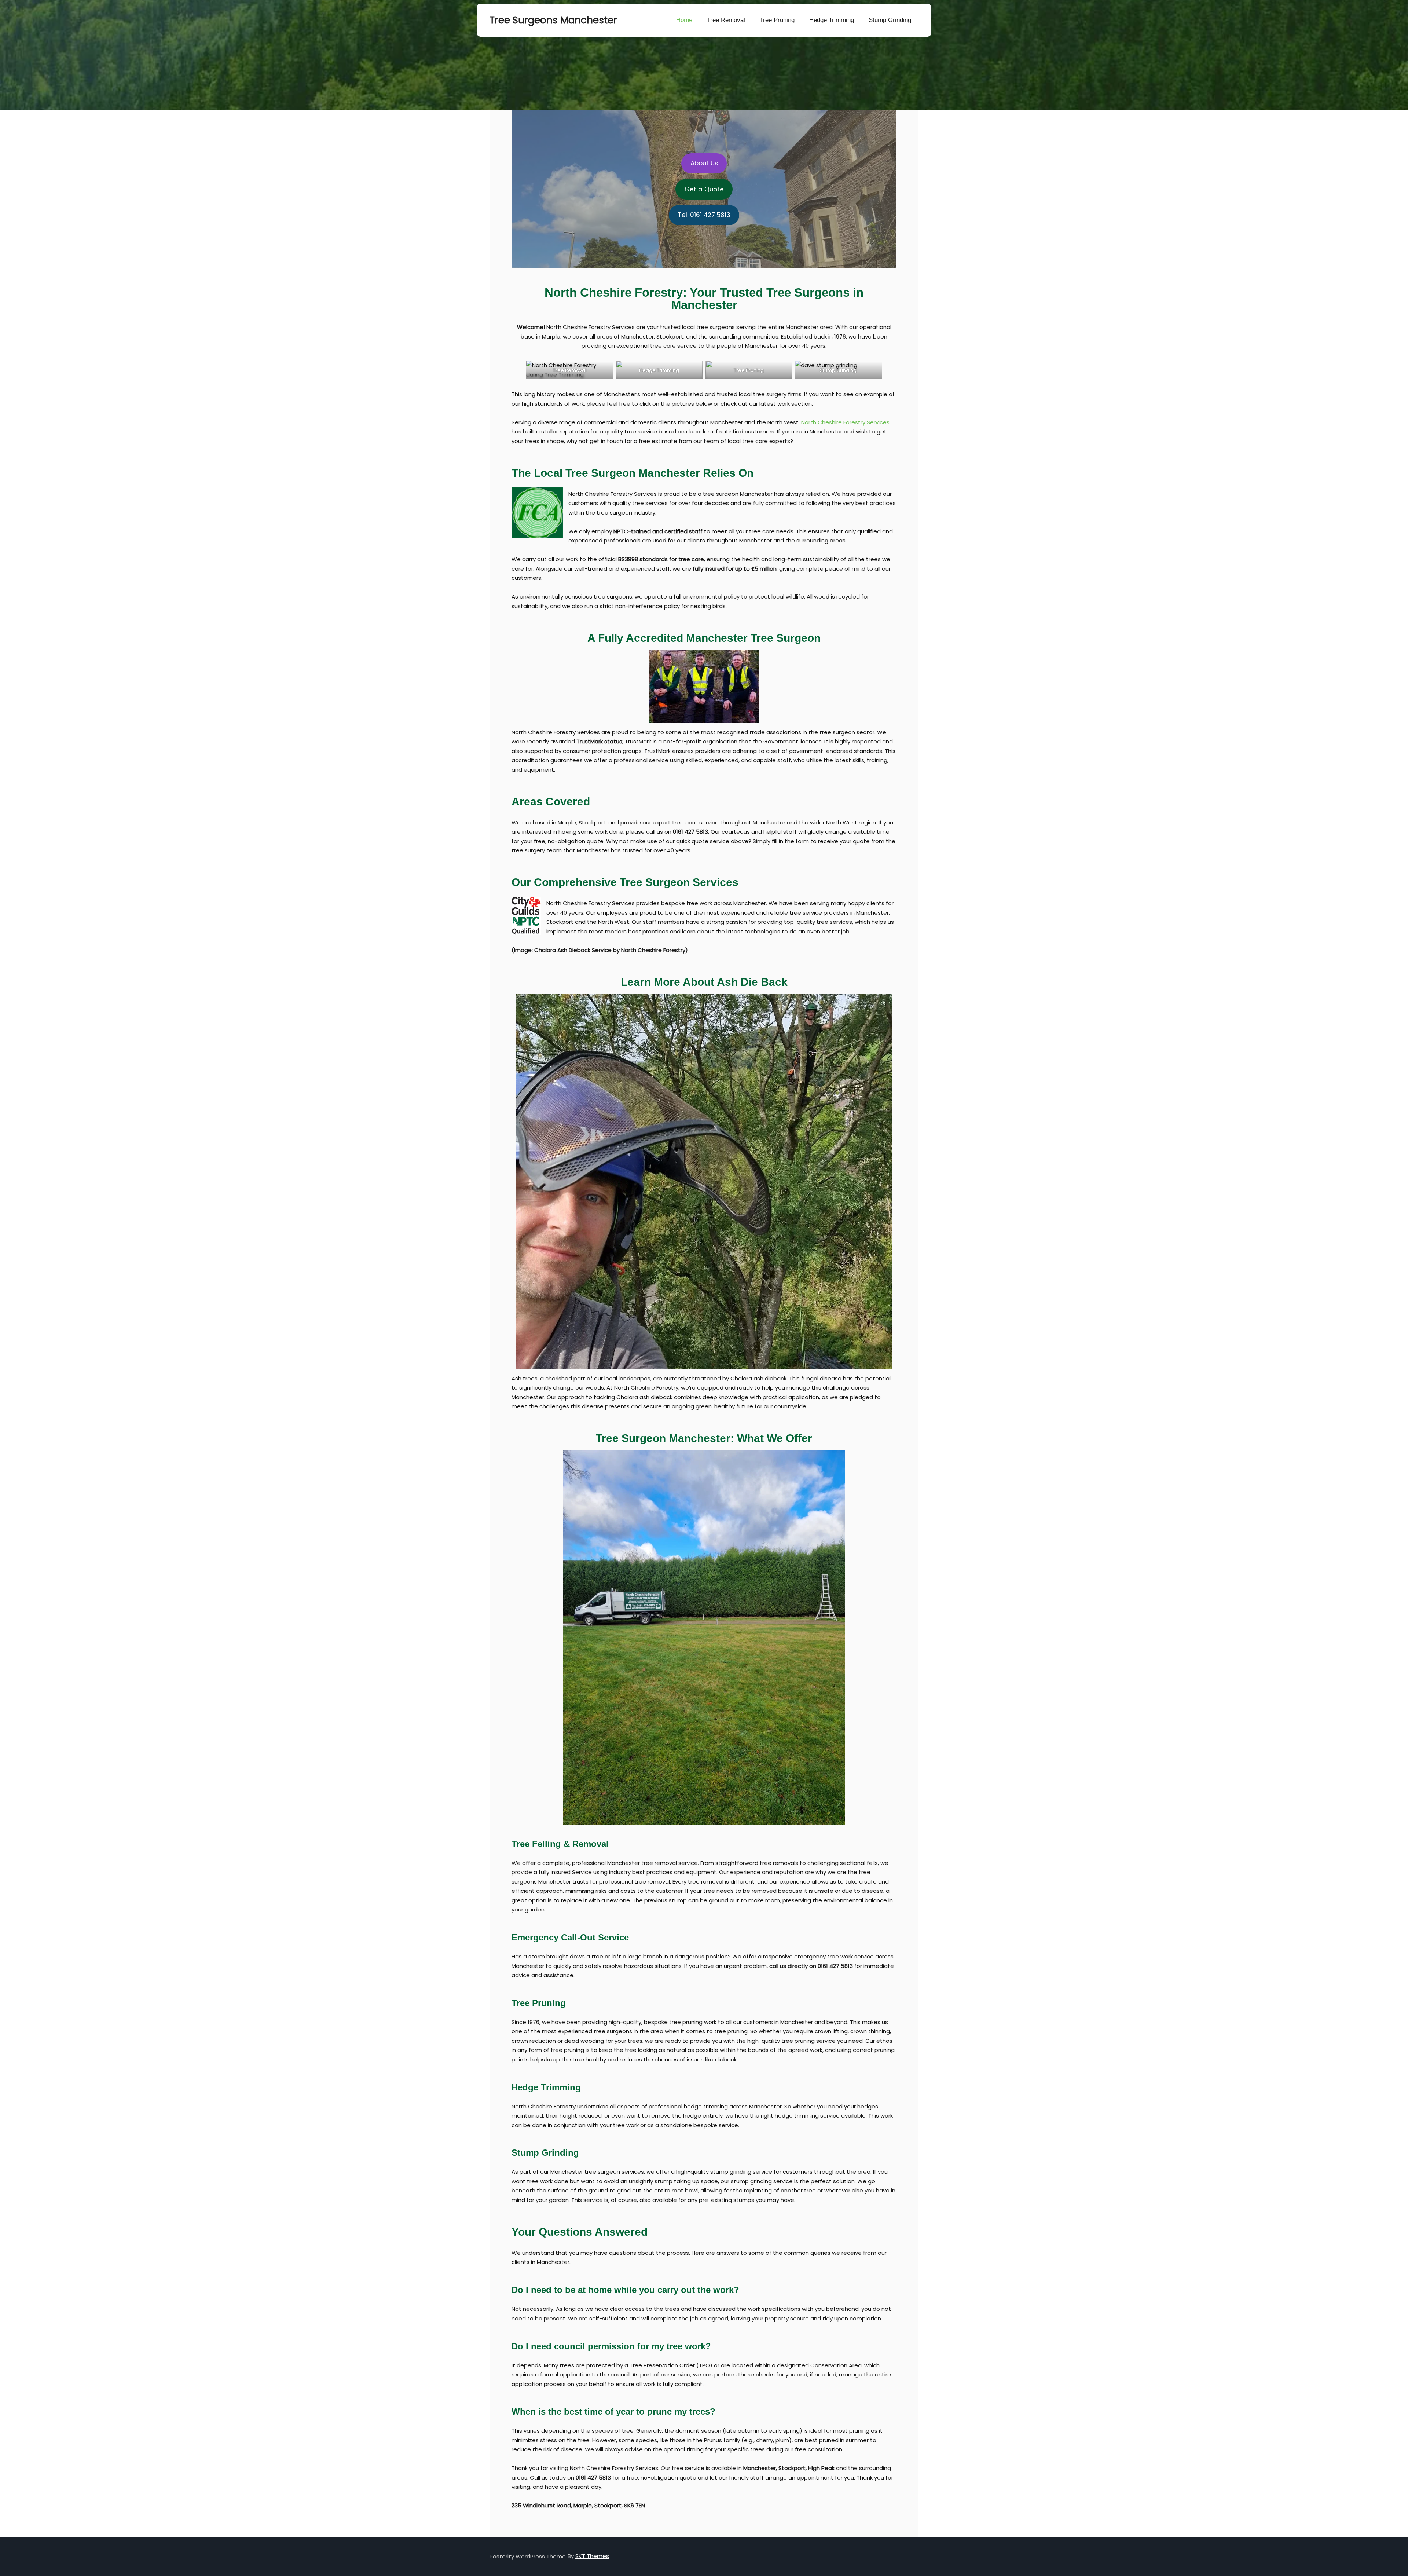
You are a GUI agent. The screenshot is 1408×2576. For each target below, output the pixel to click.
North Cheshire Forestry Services (845, 422)
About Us (704, 163)
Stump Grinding (890, 20)
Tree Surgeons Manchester (526, 20)
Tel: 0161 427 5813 (704, 215)
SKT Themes (592, 2556)
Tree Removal (726, 20)
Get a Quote (704, 189)
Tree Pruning (777, 20)
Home (684, 20)
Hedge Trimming (832, 20)
